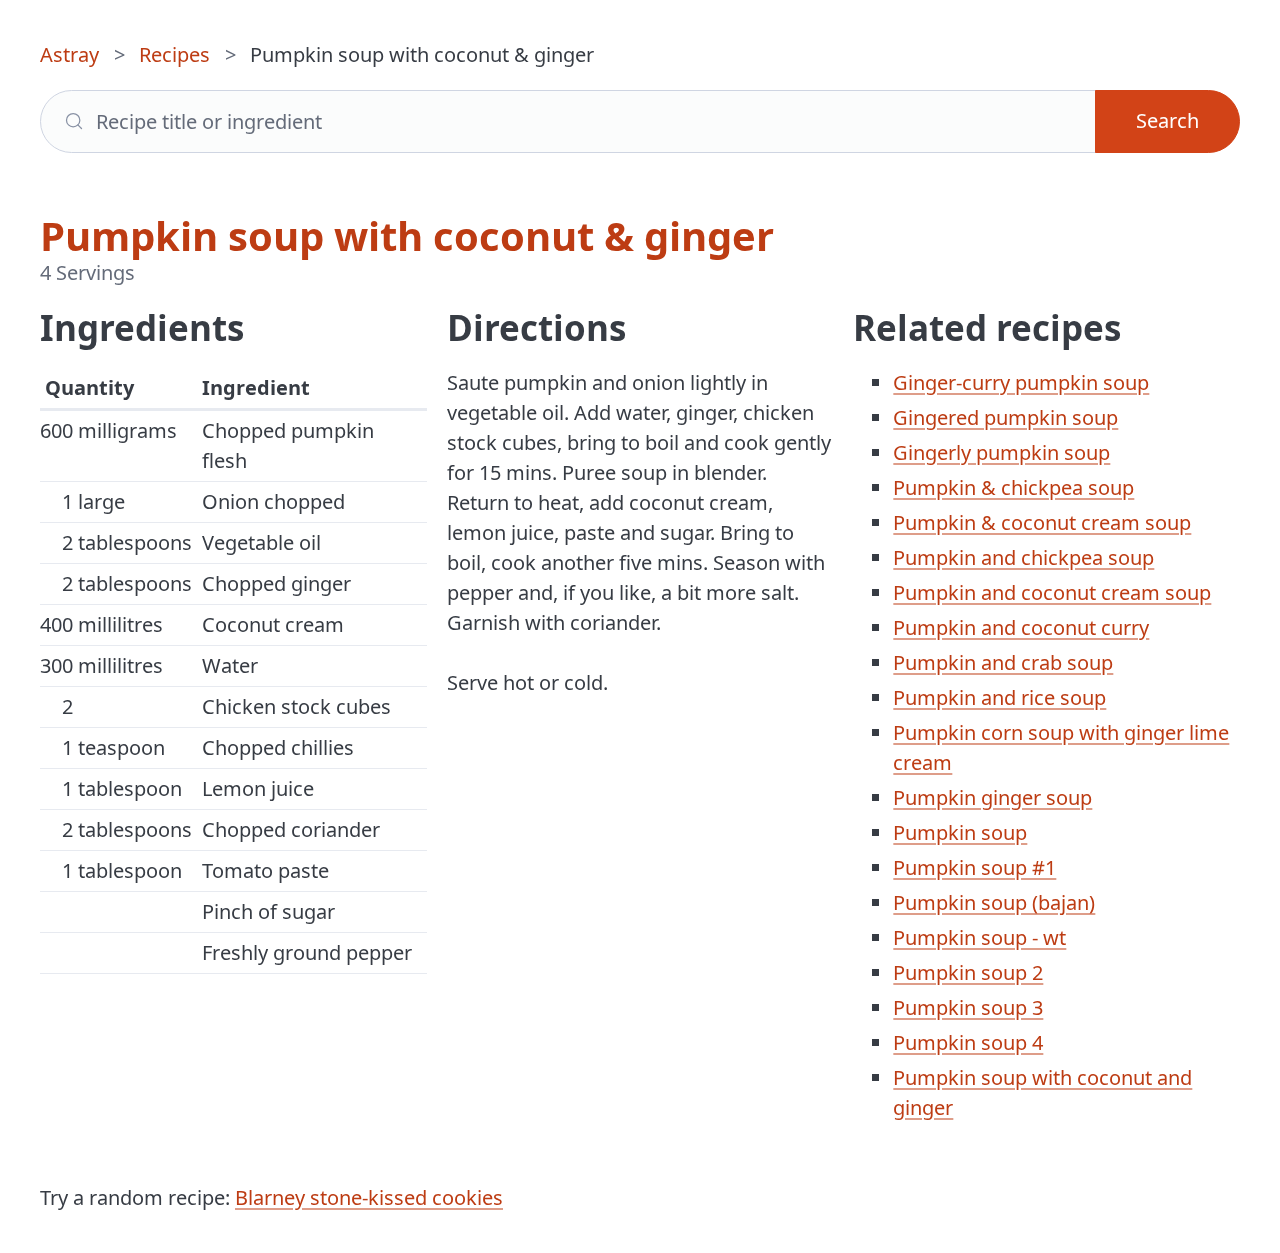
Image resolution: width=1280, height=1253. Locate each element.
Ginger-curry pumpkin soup (1021, 382)
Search (1167, 120)
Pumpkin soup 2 (968, 972)
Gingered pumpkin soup (1005, 417)
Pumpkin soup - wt (979, 937)
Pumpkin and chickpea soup (1023, 557)
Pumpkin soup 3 (968, 1007)
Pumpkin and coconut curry (1021, 627)
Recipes (174, 54)
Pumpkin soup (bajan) (994, 902)
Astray (69, 54)
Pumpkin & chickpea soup (1013, 487)
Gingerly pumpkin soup (1001, 452)
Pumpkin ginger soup (992, 797)
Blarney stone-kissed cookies (369, 1197)
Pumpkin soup (960, 832)
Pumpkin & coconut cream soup (1042, 522)
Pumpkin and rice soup (999, 697)
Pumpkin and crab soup (1003, 662)
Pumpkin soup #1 (974, 867)
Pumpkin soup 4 (968, 1042)
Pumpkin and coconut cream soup (1052, 592)
